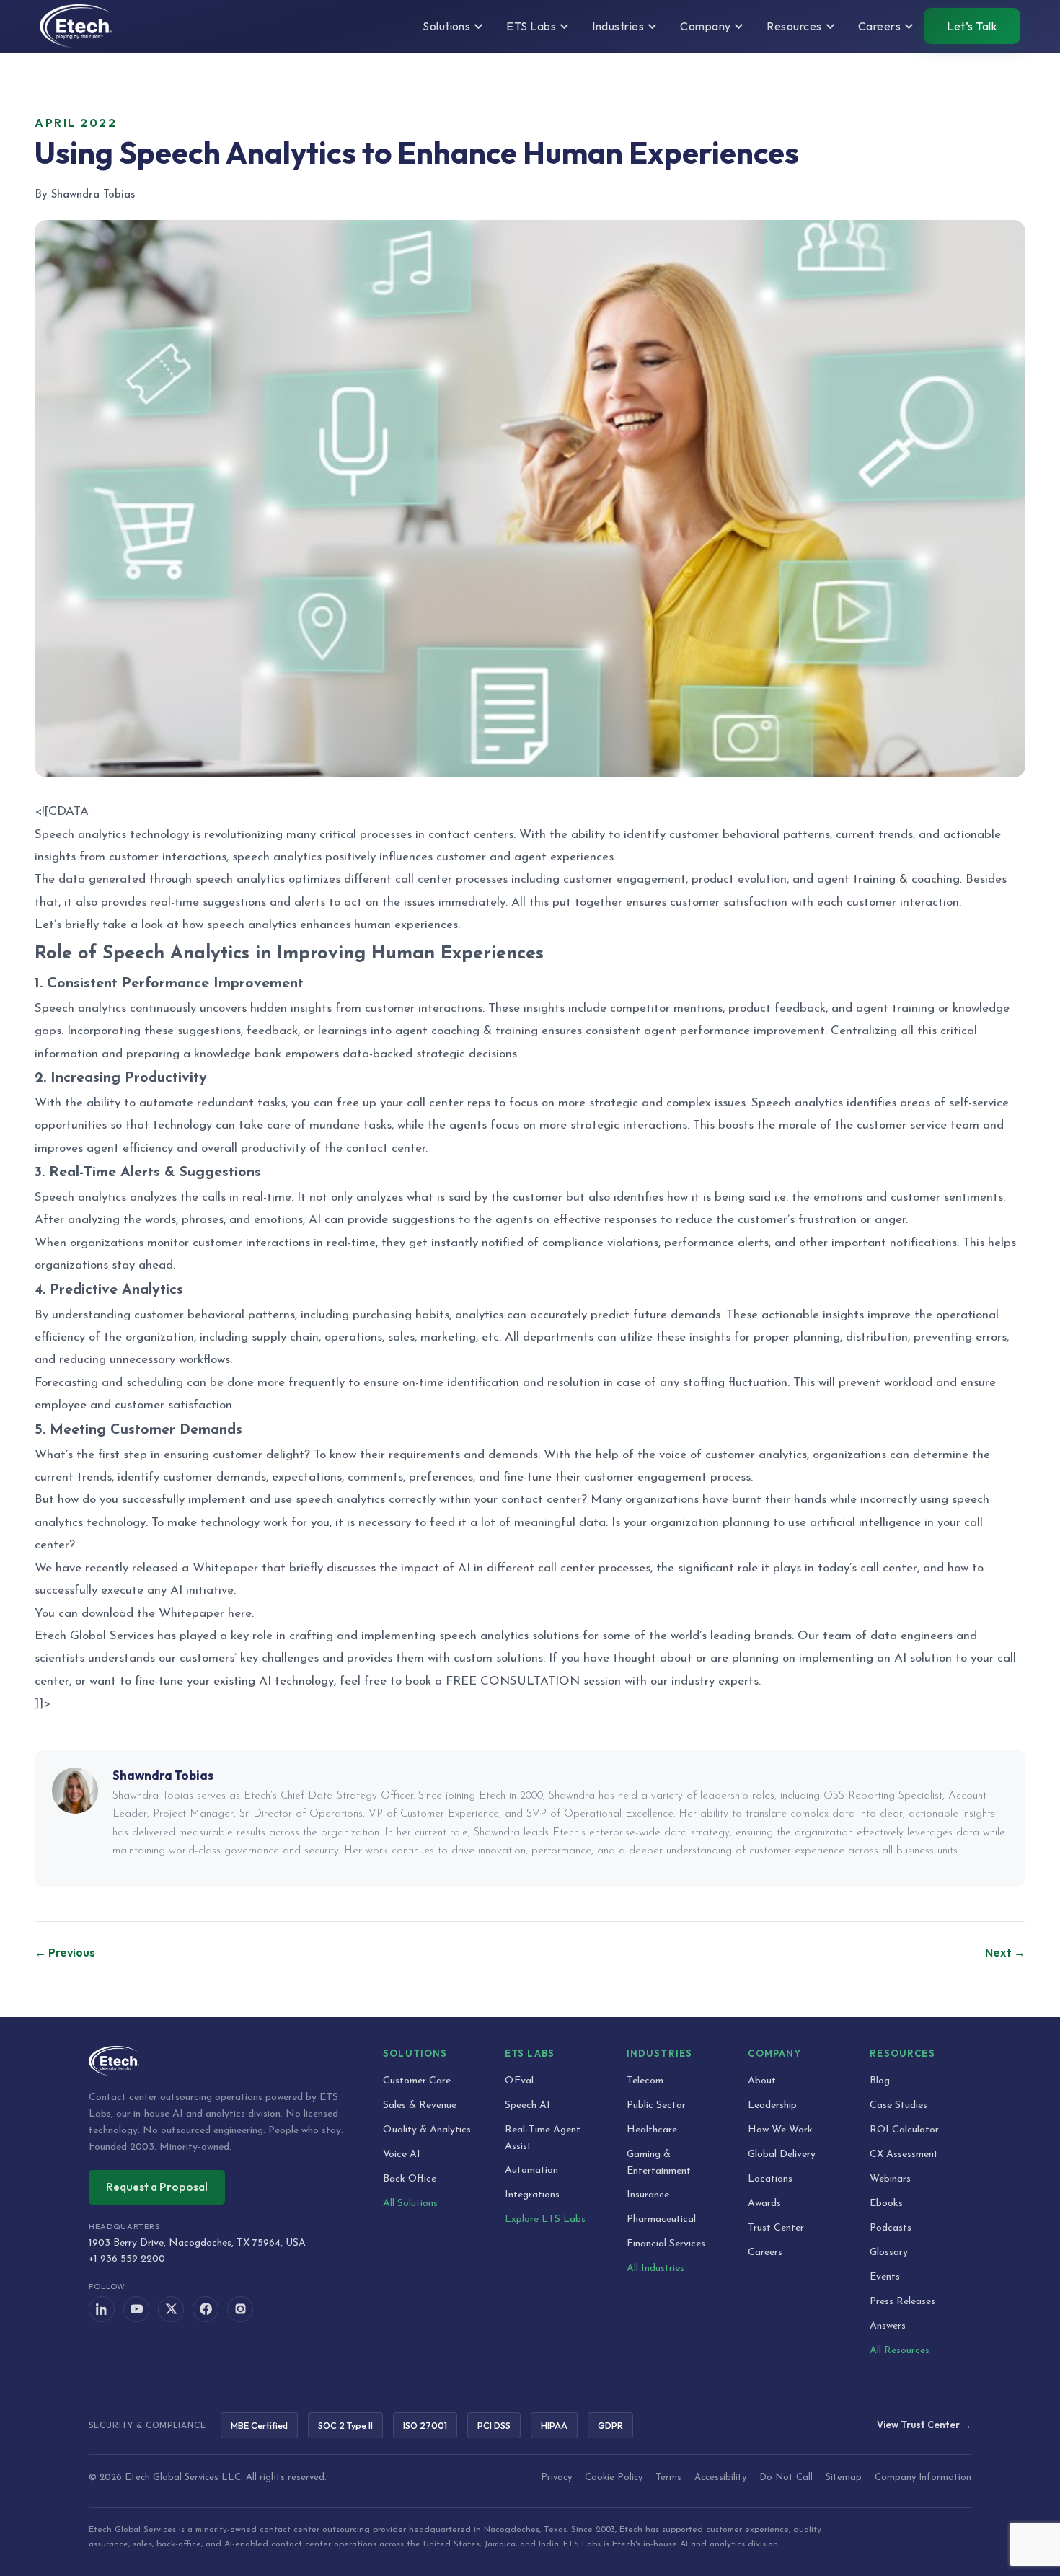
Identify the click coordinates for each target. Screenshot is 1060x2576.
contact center (541, 1500)
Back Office (410, 2179)
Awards (764, 2204)
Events (885, 2277)
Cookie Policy (614, 2478)
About (762, 2081)
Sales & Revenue (420, 2105)
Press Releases (902, 2302)
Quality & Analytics (427, 2130)
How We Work (780, 2130)
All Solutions (410, 2204)
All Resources (900, 2351)
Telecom (645, 2081)
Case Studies (898, 2105)
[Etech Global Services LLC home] (218, 2061)
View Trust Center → (924, 2425)
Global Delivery (782, 2154)
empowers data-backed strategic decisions (401, 1054)
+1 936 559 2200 (127, 2259)
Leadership (772, 2105)
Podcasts (891, 2228)
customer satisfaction (173, 1405)
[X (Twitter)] (171, 2309)
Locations (770, 2179)
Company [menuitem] (705, 26)
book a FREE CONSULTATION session (513, 1681)
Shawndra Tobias (163, 1775)
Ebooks (886, 2204)
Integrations (532, 2195)
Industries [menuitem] (618, 26)
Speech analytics (797, 1103)
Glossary (889, 2253)
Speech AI (527, 2105)
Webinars (890, 2179)
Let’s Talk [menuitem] (972, 26)
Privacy (556, 2478)
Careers (765, 2253)
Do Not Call (786, 2478)
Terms (668, 2478)
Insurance (648, 2195)
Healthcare (652, 2130)
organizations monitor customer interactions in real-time (223, 1243)
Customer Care (417, 2081)
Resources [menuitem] (794, 26)
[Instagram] (240, 2309)
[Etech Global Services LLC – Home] (76, 26)
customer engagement (645, 1477)
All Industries (655, 2268)
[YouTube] (136, 2309)
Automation (531, 2170)
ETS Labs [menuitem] (531, 26)
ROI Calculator (904, 2130)
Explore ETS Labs (545, 2219)
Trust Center (776, 2228)
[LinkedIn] (102, 2309)
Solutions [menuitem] (446, 26)
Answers (888, 2326)
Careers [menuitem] (879, 26)
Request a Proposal (157, 2187)
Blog (880, 2081)
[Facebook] (206, 2309)
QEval (519, 2081)
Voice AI (402, 2154)
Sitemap (844, 2478)
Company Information (923, 2478)
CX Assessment (904, 2154)
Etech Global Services (94, 1636)
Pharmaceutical (661, 2219)
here (240, 1614)
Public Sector (656, 2105)
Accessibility (720, 2478)
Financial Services (666, 2244)
